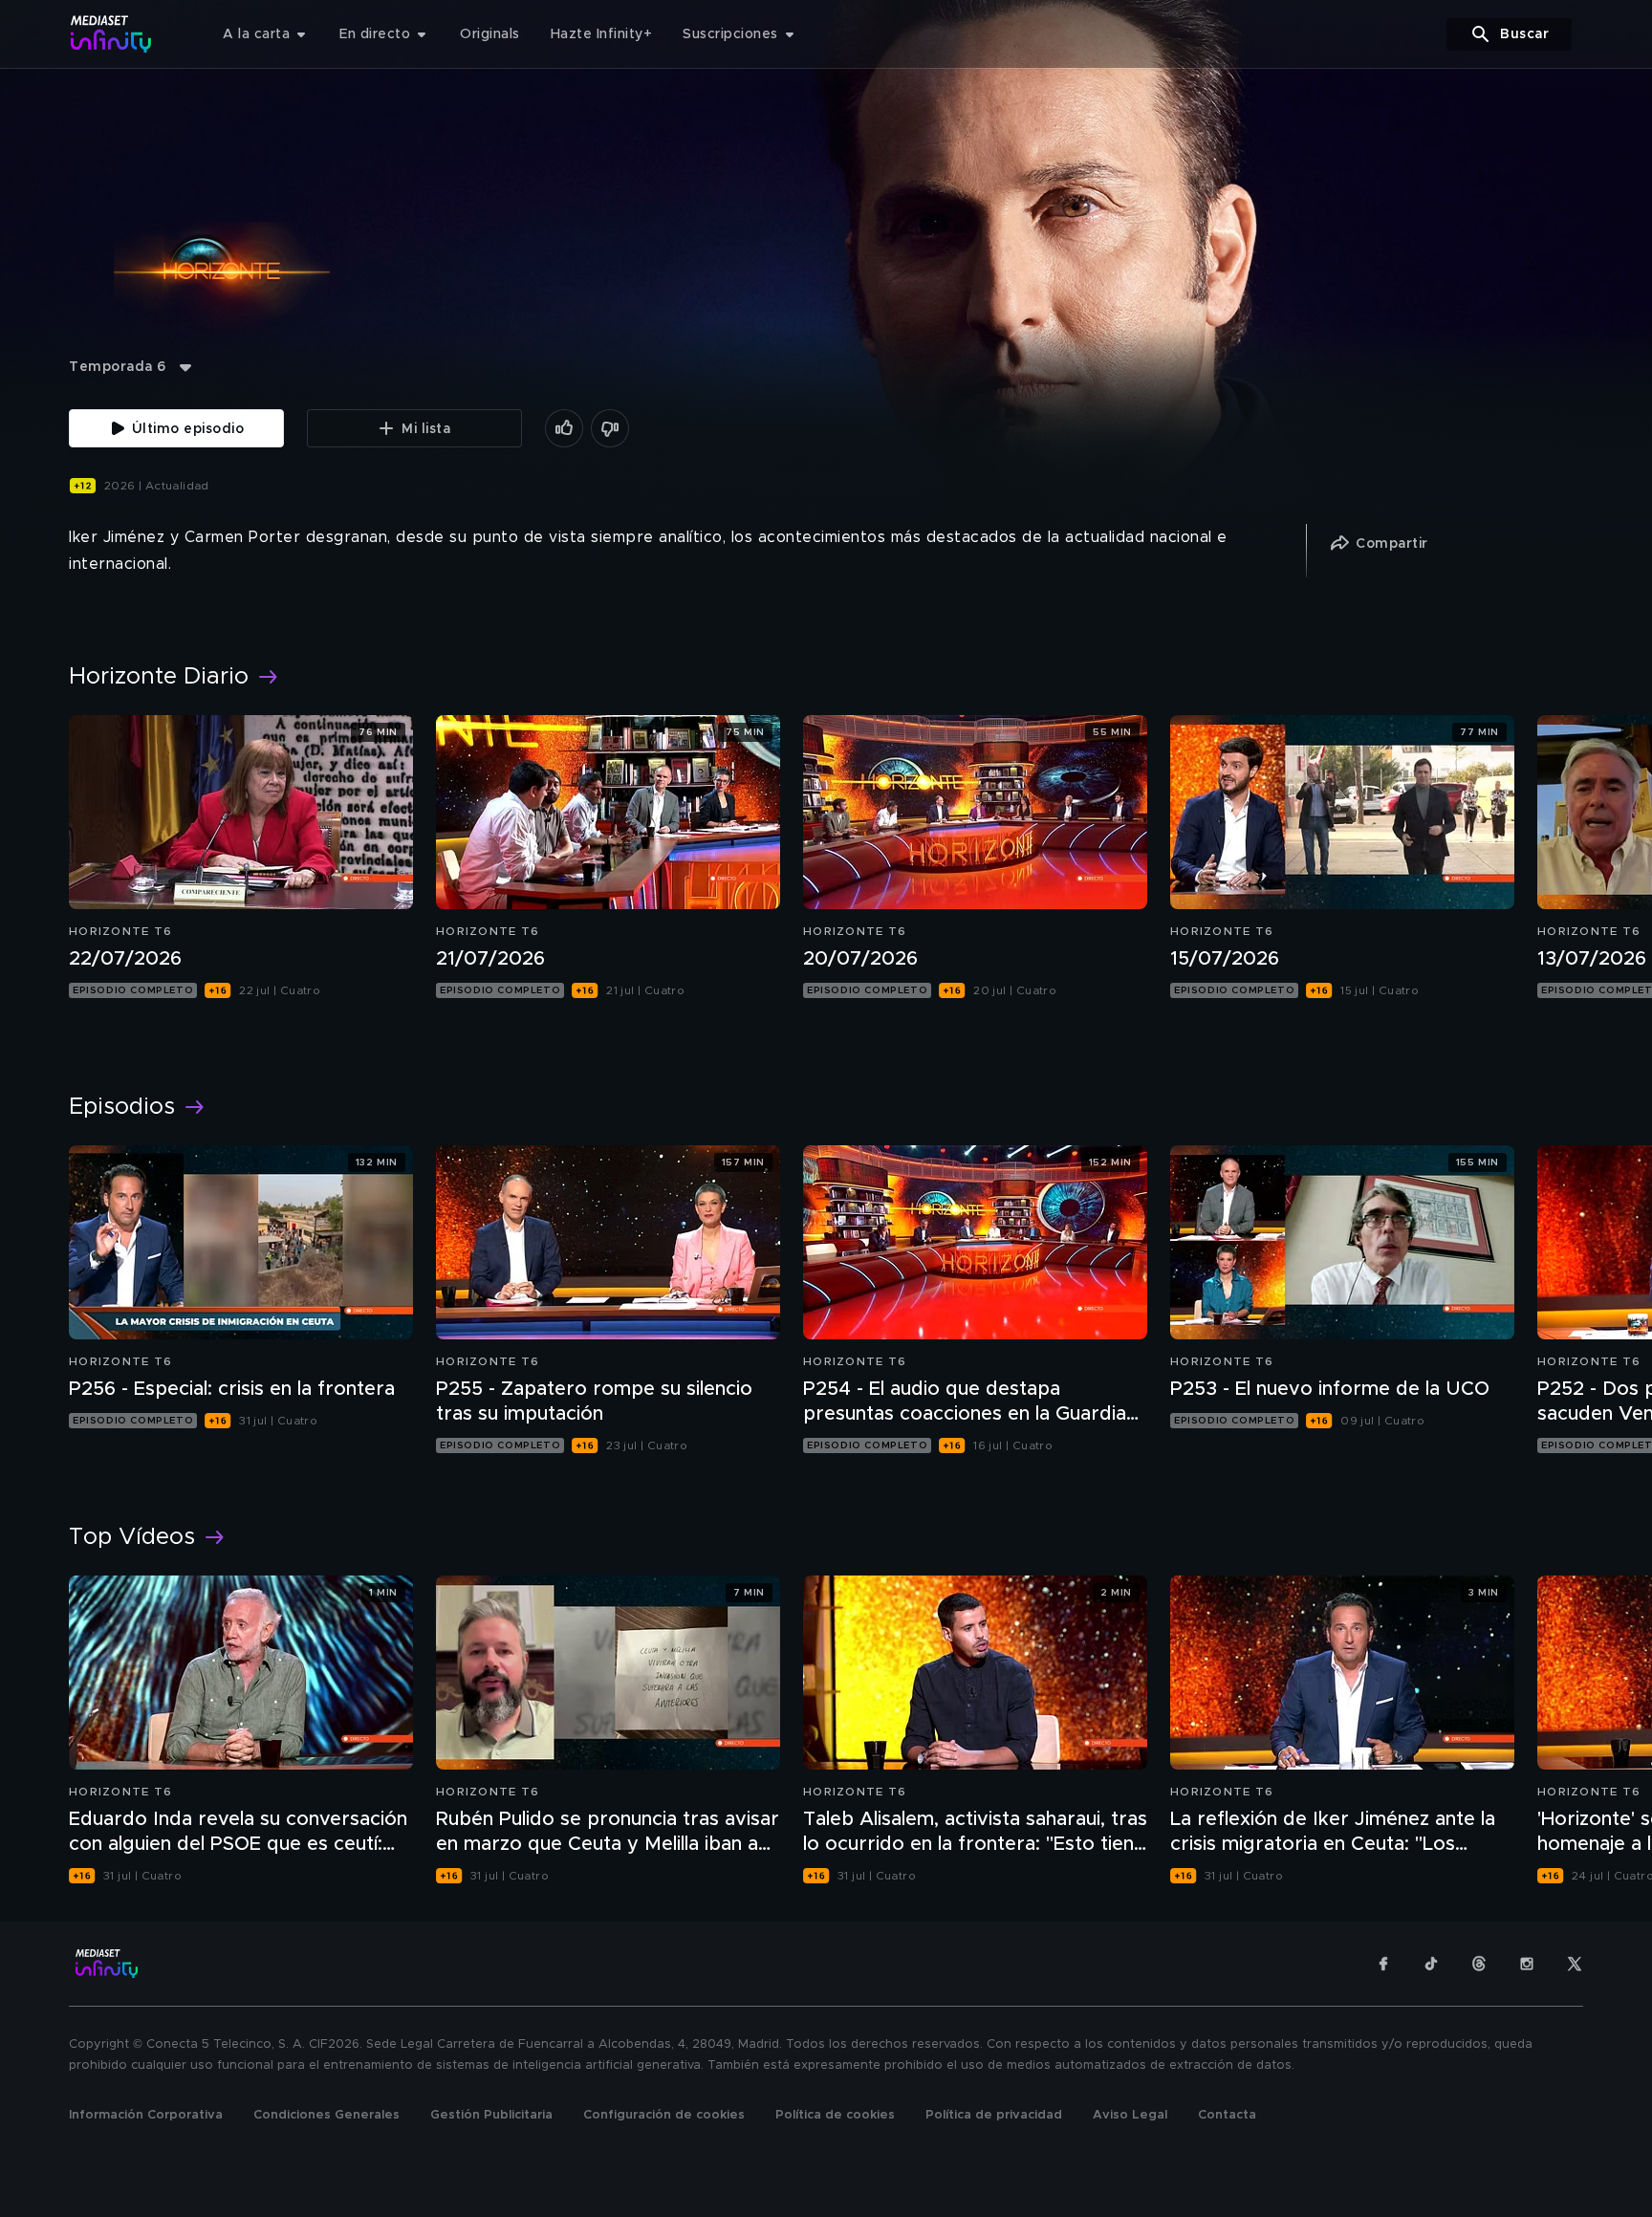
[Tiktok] (1431, 1964)
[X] (1575, 1964)
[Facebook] (1383, 1964)
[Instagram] (1527, 1964)
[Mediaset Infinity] (111, 34)
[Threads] (1479, 1964)
